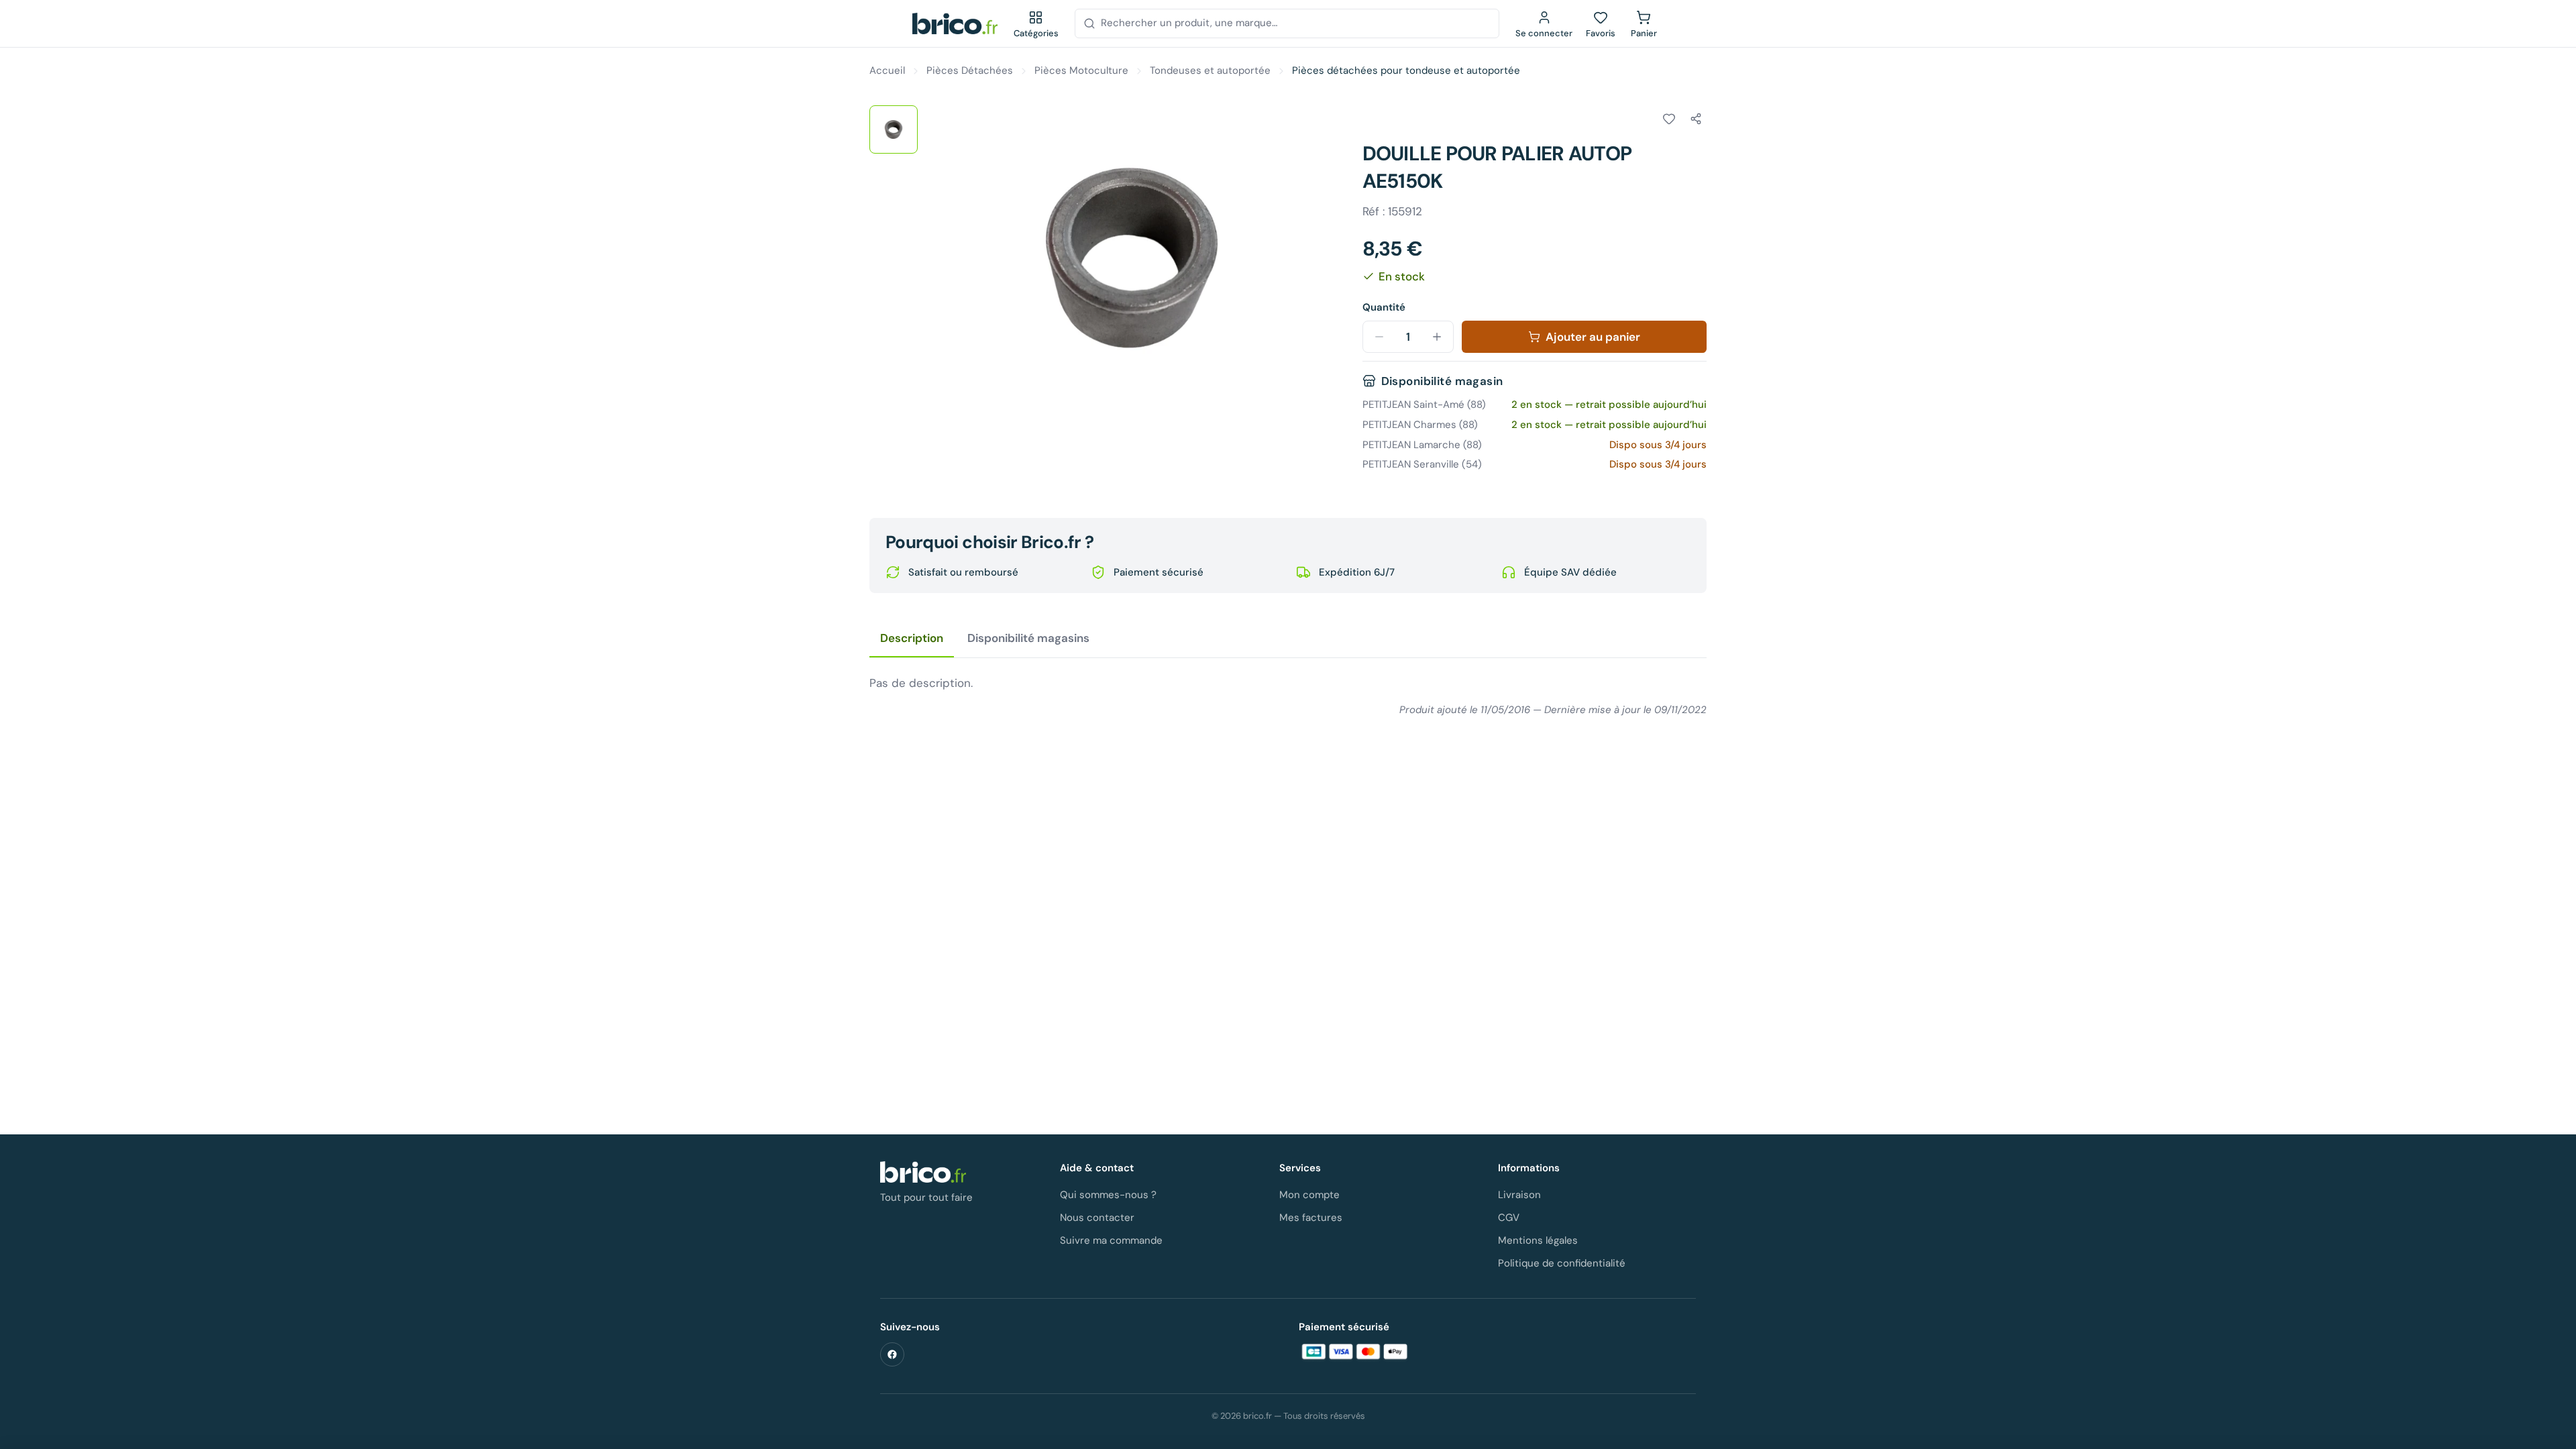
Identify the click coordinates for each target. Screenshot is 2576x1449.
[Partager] (1696, 119)
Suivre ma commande (1111, 1240)
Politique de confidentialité (1562, 1263)
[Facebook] (892, 1354)
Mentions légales (1538, 1240)
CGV (1509, 1218)
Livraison (1519, 1195)
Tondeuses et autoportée (1210, 70)
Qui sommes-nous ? (1108, 1195)
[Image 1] (894, 129)
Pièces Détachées (970, 70)
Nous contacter (1097, 1218)
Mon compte (1309, 1195)
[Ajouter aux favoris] (1669, 119)
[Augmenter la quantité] (1437, 337)
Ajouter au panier (1593, 337)
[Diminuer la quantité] (1379, 337)
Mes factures (1311, 1218)
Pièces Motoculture (1081, 70)
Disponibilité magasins (1028, 638)
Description (912, 638)
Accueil (887, 70)
